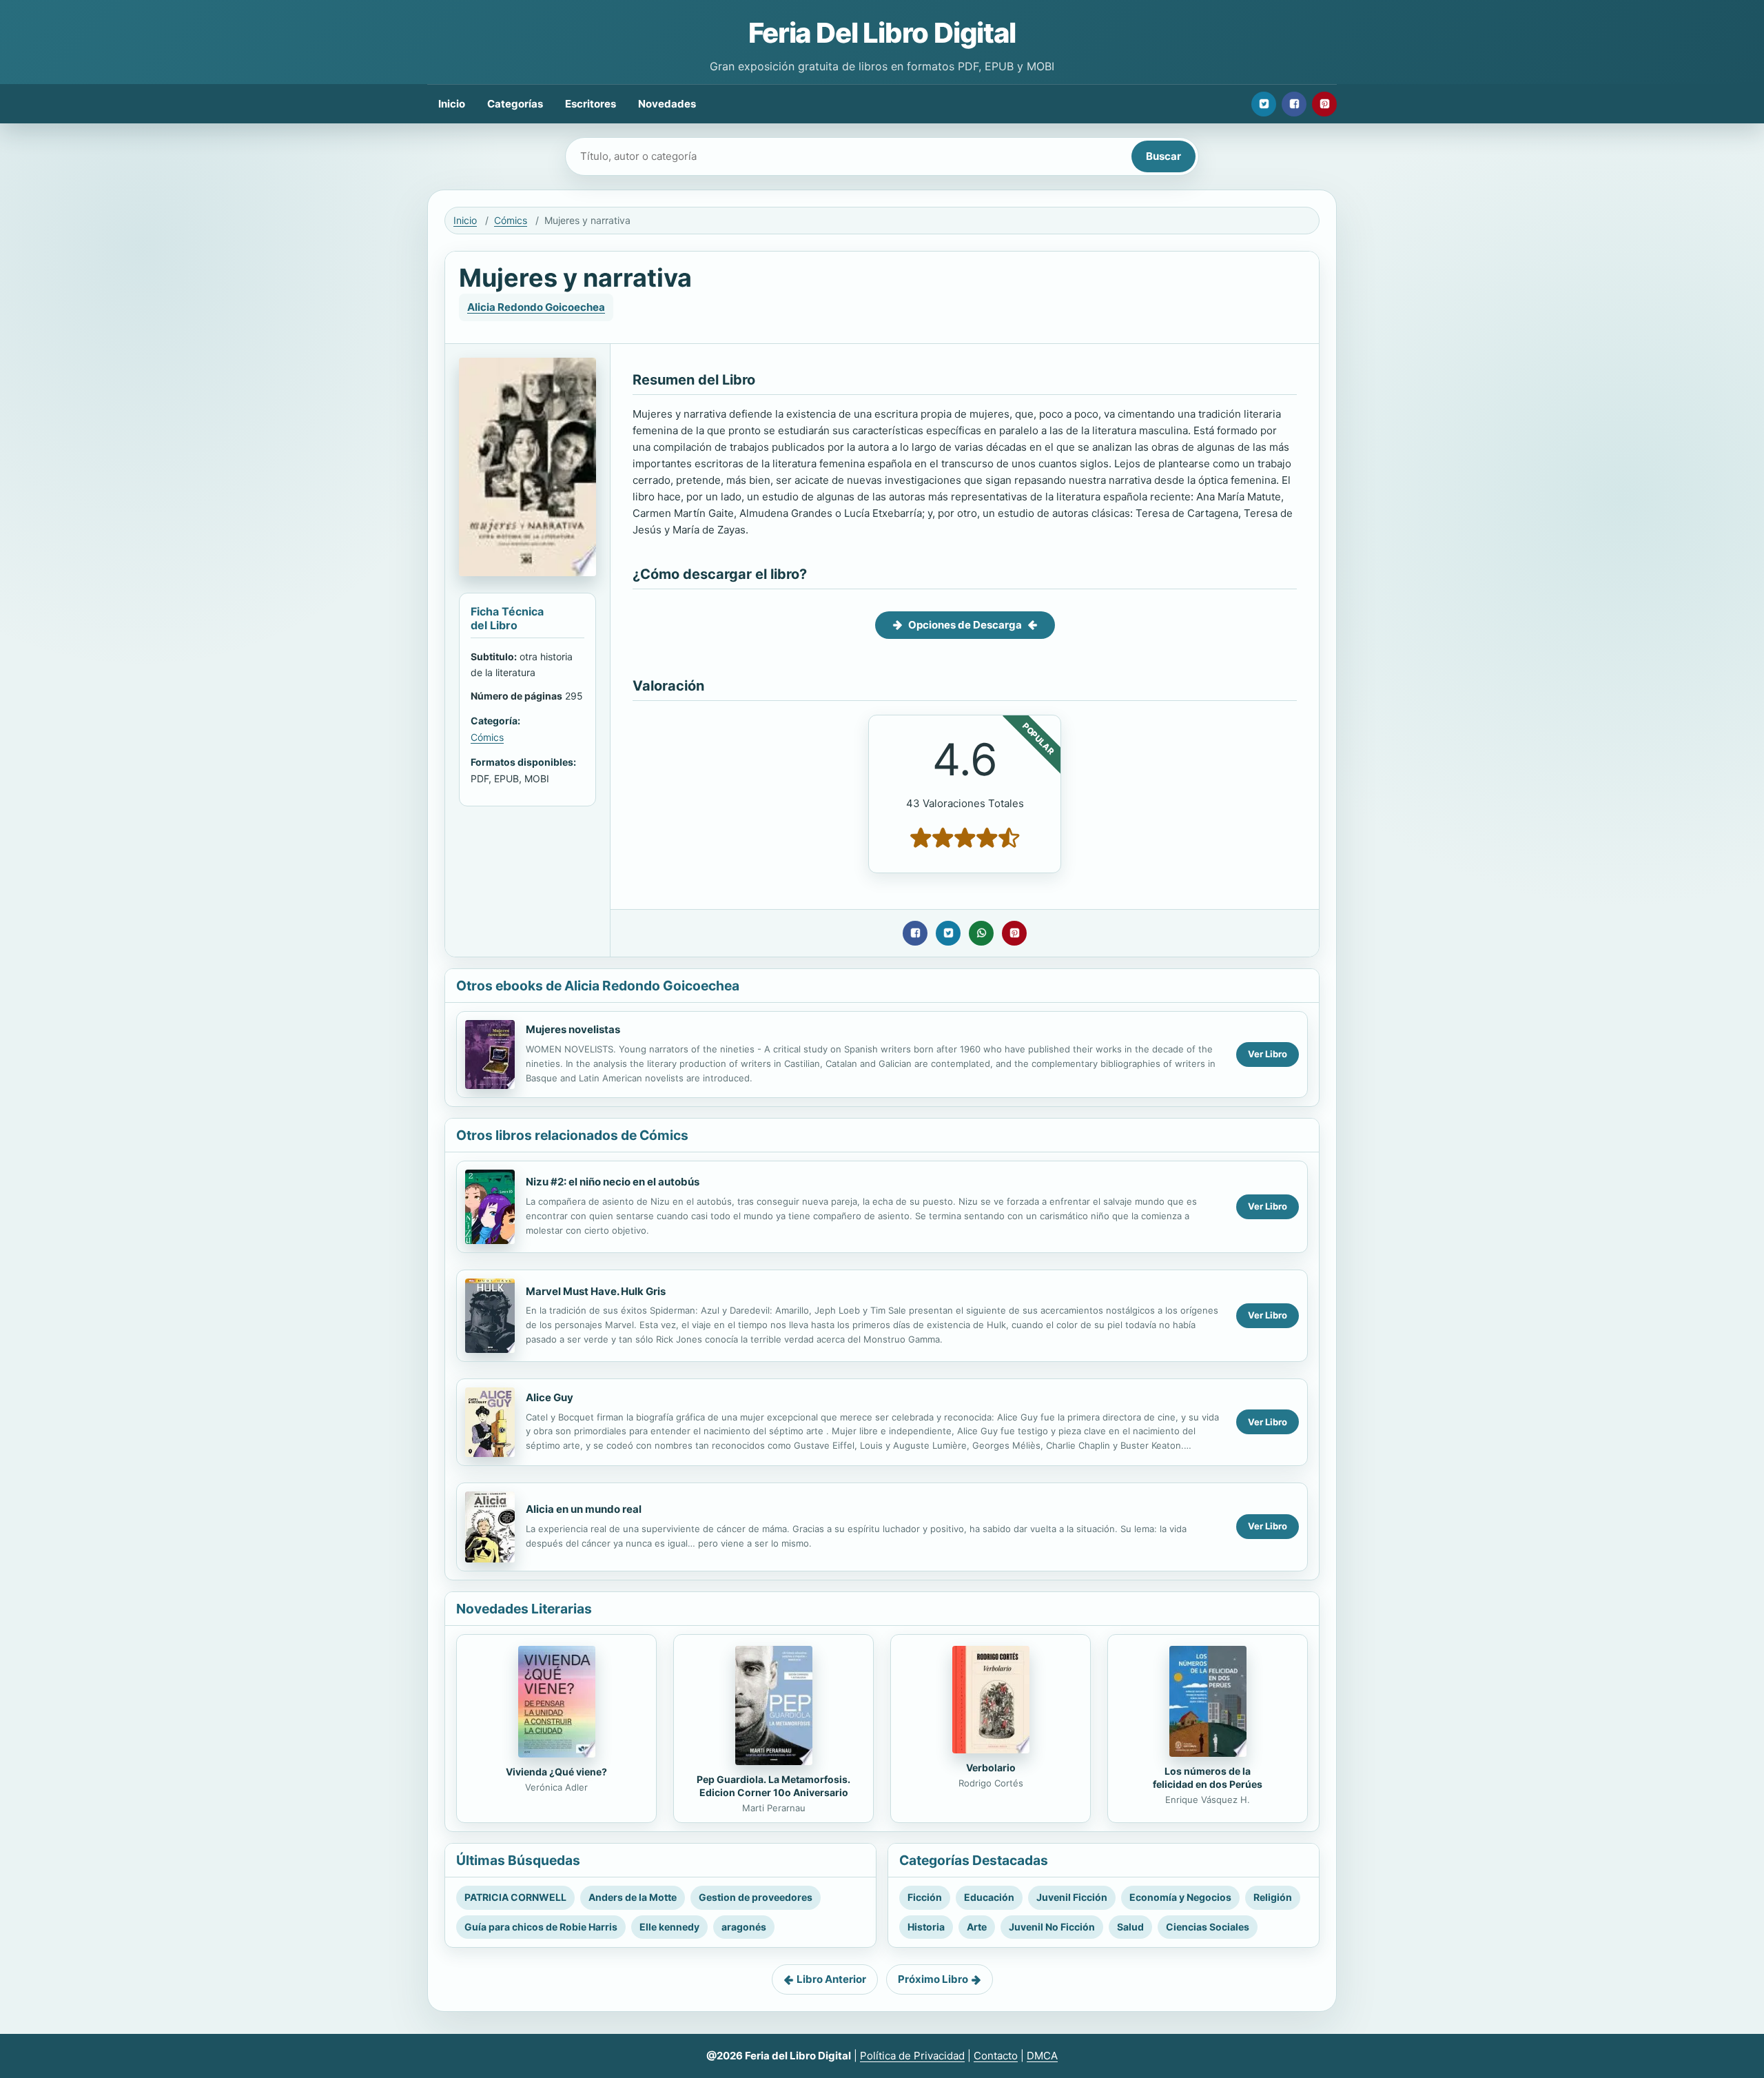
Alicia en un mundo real (584, 1509)
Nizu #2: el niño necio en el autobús (613, 1182)
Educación (989, 1897)
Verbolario (991, 1768)
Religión (1273, 1897)
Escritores (591, 104)
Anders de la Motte (633, 1897)
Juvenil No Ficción (1052, 1927)
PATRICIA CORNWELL (515, 1897)
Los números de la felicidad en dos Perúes (1208, 1777)
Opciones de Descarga (965, 625)
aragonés (744, 1927)
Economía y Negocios (1180, 1897)
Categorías (515, 104)
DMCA (1042, 2056)
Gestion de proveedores (756, 1897)
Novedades (667, 104)
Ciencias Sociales (1208, 1927)
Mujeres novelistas (573, 1029)
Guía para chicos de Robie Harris (541, 1927)
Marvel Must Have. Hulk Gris (596, 1291)
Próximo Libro (933, 1979)
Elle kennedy (669, 1927)
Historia (926, 1927)
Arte (977, 1927)
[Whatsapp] (981, 933)
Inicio (452, 104)
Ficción (925, 1897)
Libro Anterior (831, 1979)
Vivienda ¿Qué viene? (556, 1772)
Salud (1130, 1927)
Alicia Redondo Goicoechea (536, 307)
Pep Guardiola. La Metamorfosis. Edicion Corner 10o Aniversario (773, 1786)
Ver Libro (1268, 1054)
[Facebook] (1294, 104)
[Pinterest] (1324, 104)
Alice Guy (550, 1397)
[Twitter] (1264, 104)
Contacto (996, 2056)
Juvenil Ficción (1072, 1897)
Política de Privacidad (912, 2056)
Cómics (511, 220)
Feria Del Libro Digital (882, 33)
